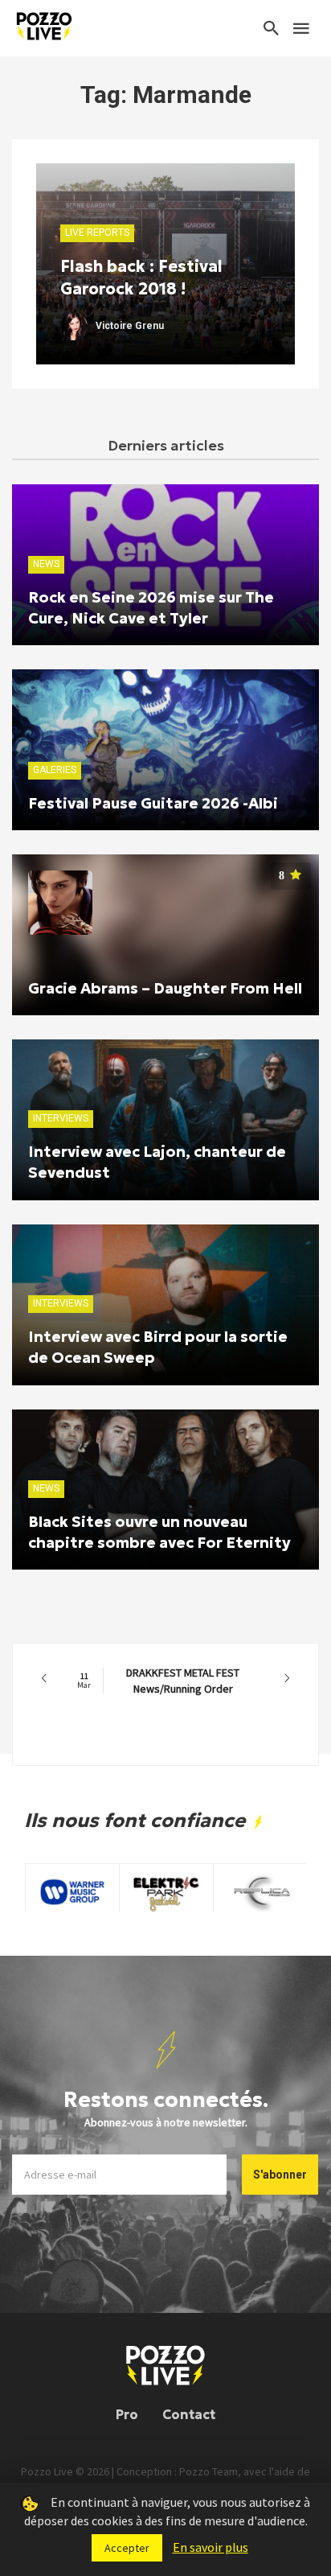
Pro (127, 2414)
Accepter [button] (127, 2548)
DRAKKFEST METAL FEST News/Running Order (158, 1681)
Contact (189, 2414)
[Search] (272, 28)
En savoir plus (210, 2547)
